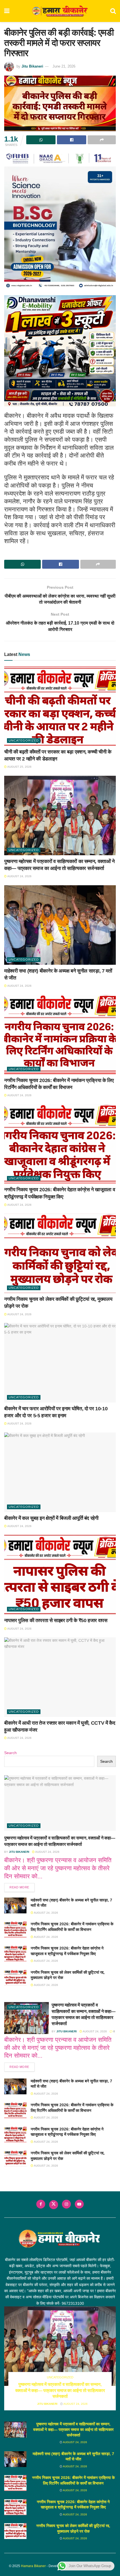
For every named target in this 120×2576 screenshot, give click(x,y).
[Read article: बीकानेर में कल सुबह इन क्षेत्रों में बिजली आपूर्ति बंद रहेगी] (60, 1472)
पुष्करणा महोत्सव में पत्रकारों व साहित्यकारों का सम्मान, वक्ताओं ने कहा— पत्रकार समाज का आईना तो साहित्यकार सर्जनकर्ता (60, 2390)
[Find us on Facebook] (41, 2204)
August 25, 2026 (19, 767)
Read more (22, 1887)
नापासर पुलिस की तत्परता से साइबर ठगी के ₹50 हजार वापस (56, 1620)
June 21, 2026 (64, 66)
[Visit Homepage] (60, 11)
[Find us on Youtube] (79, 2204)
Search (10, 1753)
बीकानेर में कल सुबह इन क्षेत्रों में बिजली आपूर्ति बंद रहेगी (51, 1518)
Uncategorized (24, 740)
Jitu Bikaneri (32, 66)
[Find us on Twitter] (54, 2205)
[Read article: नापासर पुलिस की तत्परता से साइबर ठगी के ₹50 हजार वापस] (60, 1575)
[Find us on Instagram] (66, 2204)
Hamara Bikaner (33, 2566)
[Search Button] (113, 11)
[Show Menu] (7, 11)
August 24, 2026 (19, 876)
